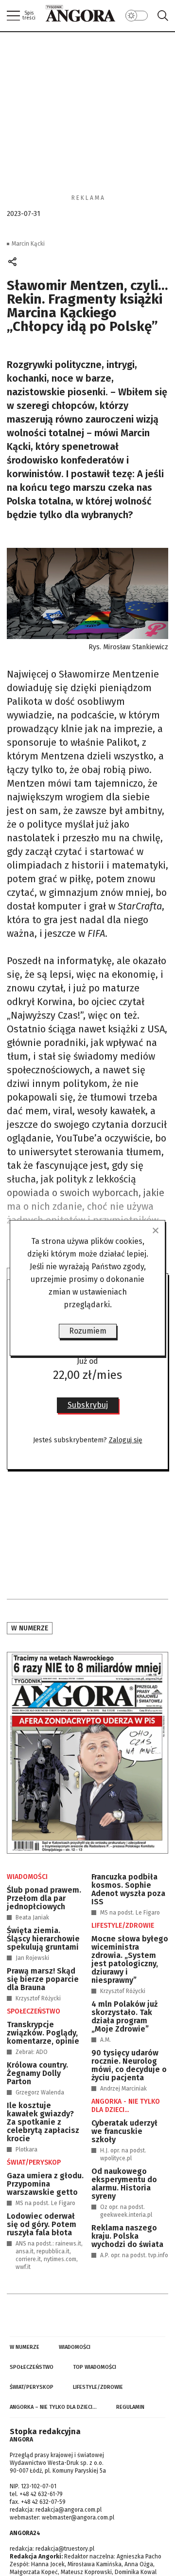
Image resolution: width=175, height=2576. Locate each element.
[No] (155, 1230)
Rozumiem (88, 1331)
